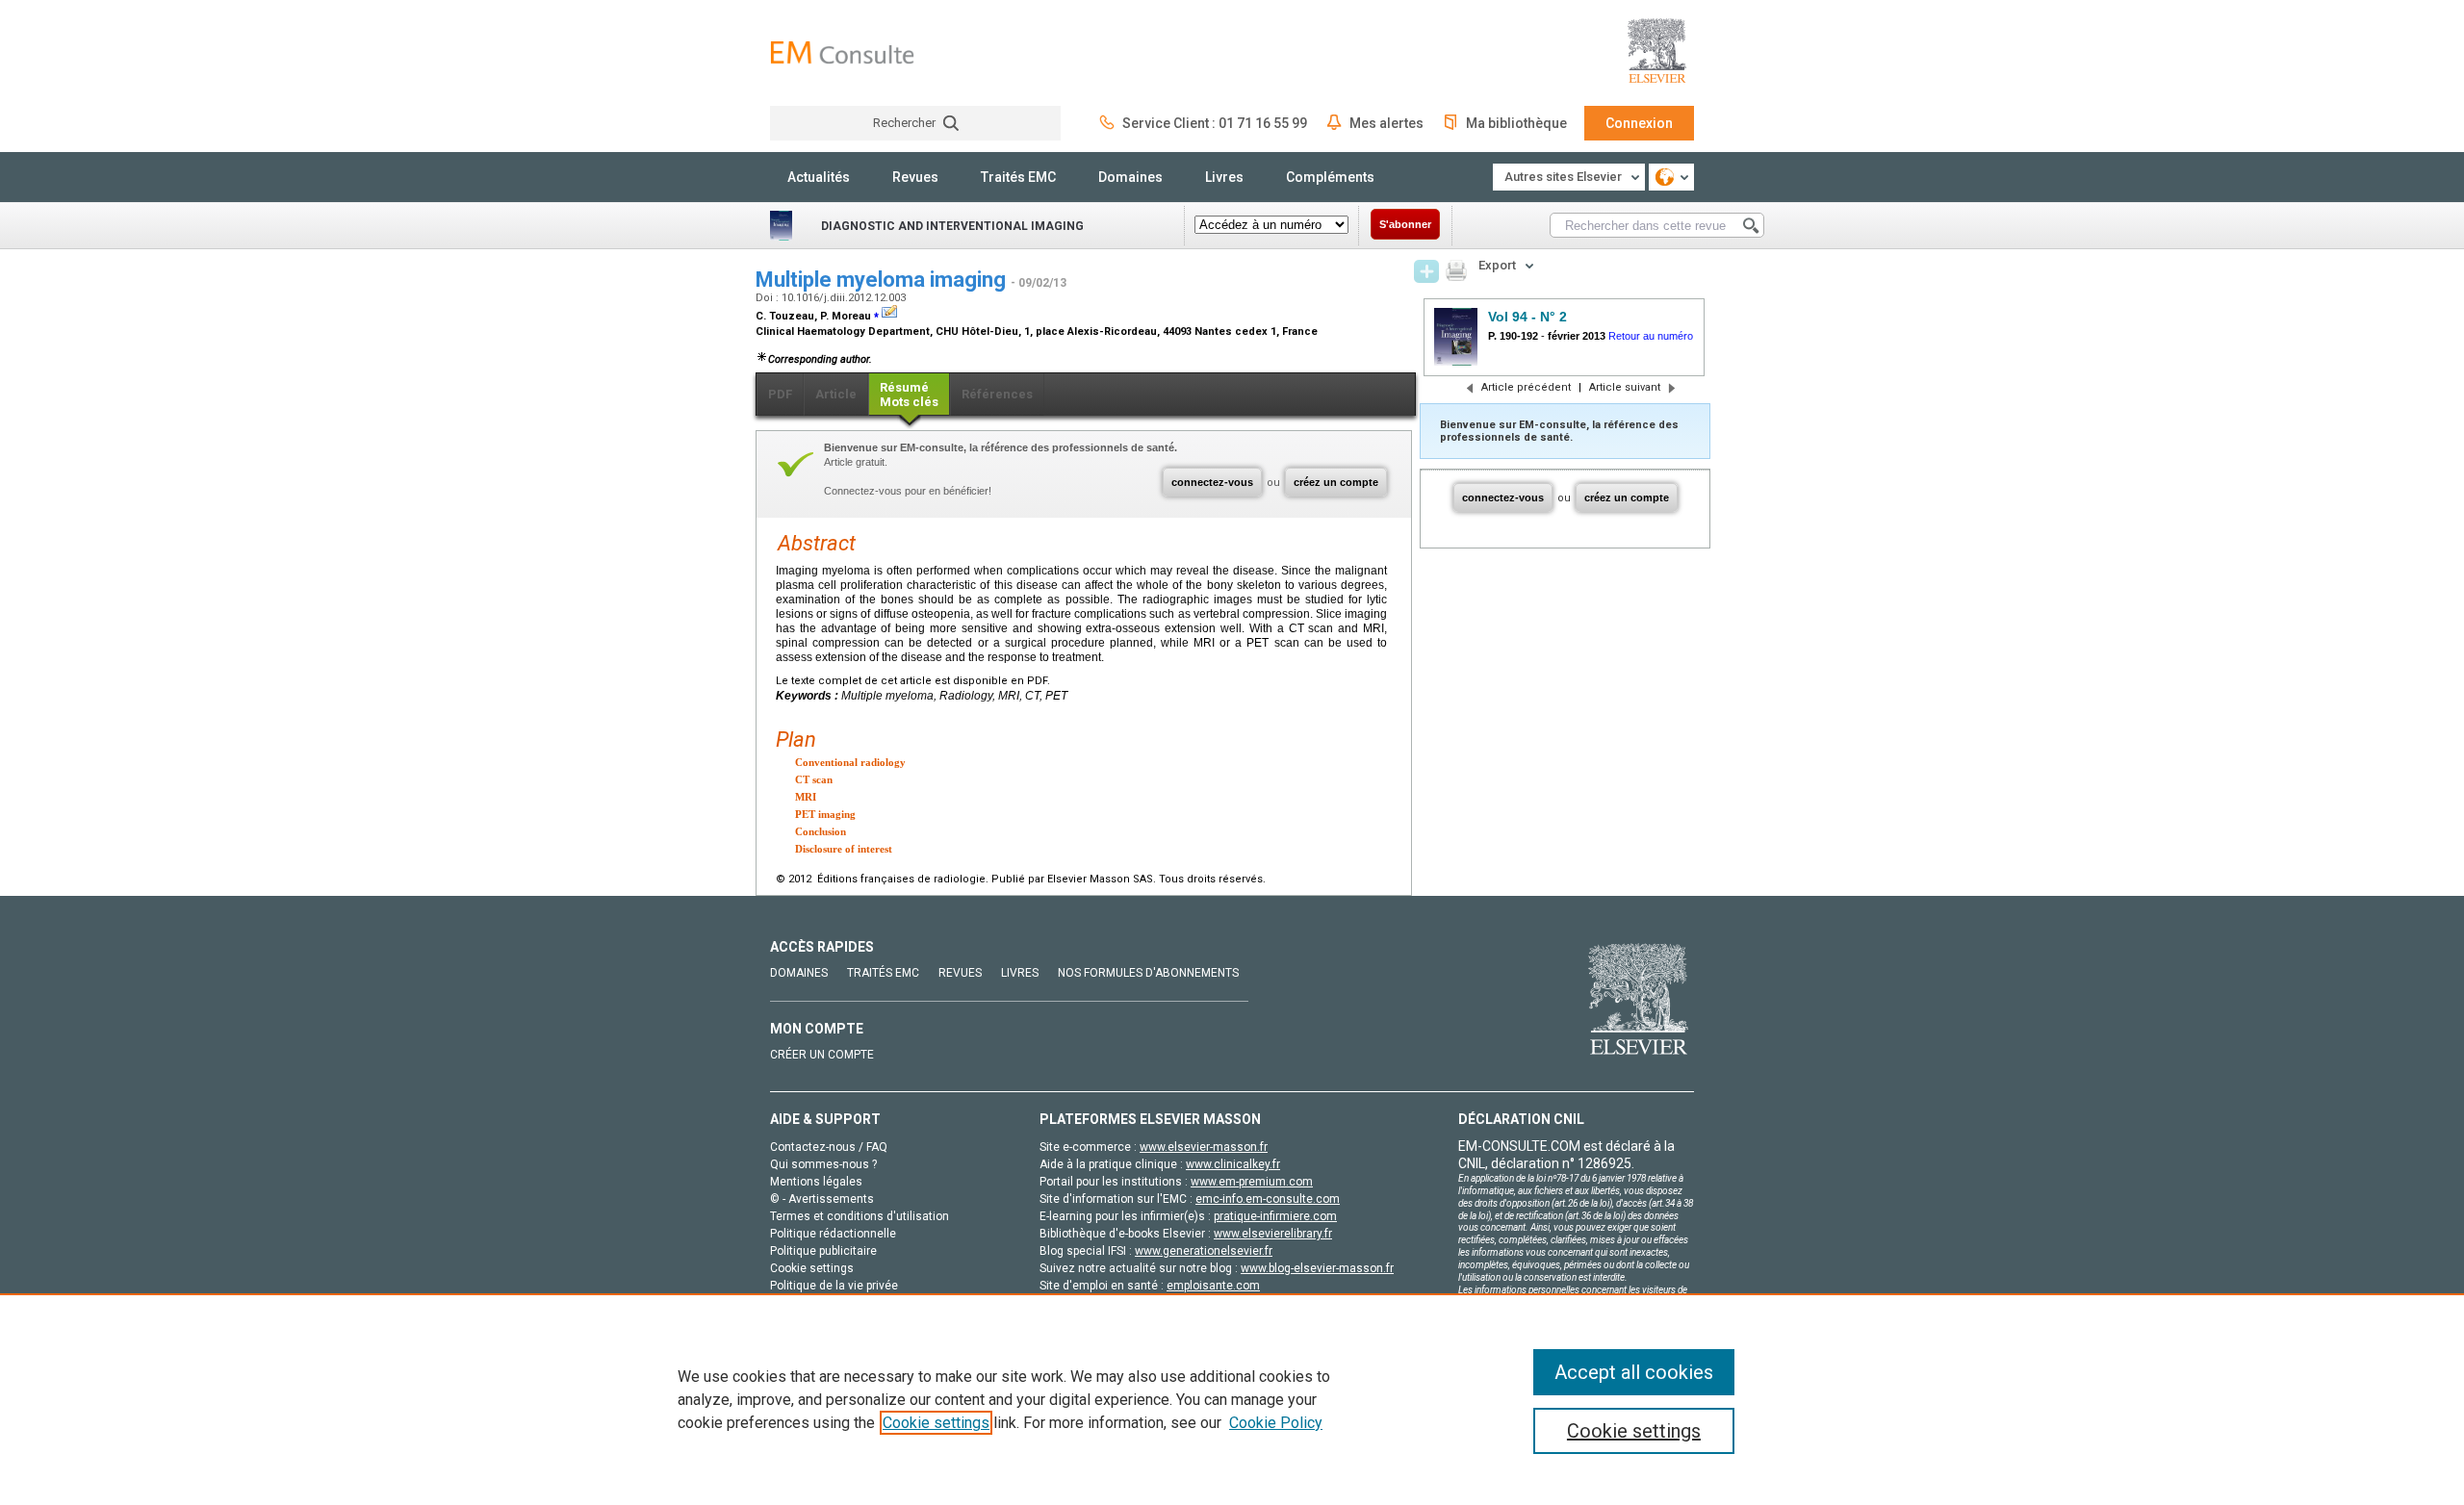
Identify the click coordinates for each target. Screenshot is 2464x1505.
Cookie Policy (1276, 1423)
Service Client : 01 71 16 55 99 (1215, 123)
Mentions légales (816, 1182)
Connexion (1639, 123)
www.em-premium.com (1252, 1182)
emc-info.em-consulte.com (1268, 1199)
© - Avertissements (822, 1199)
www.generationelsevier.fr (1204, 1251)
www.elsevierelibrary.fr (1273, 1234)
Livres (1224, 177)
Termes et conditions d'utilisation (860, 1216)
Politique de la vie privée (834, 1286)
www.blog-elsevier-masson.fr (1317, 1268)
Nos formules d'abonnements (1148, 973)
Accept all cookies (1634, 1372)
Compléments (1330, 177)
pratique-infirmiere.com (1275, 1216)
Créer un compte (822, 1055)
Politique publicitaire (823, 1251)
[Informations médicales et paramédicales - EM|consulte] (842, 52)
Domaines (1130, 177)
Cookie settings (936, 1423)
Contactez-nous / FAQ (829, 1147)
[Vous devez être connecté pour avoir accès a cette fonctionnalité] (1426, 271)
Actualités (819, 177)
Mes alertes (1386, 123)
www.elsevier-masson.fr (1204, 1147)
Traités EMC (1018, 177)
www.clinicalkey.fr (1233, 1164)
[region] (1232, 1399)
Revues (915, 177)
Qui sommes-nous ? (823, 1164)
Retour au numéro (1651, 336)
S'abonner (1405, 224)
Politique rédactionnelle (833, 1234)
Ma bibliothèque (1516, 123)
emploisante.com (1213, 1286)
